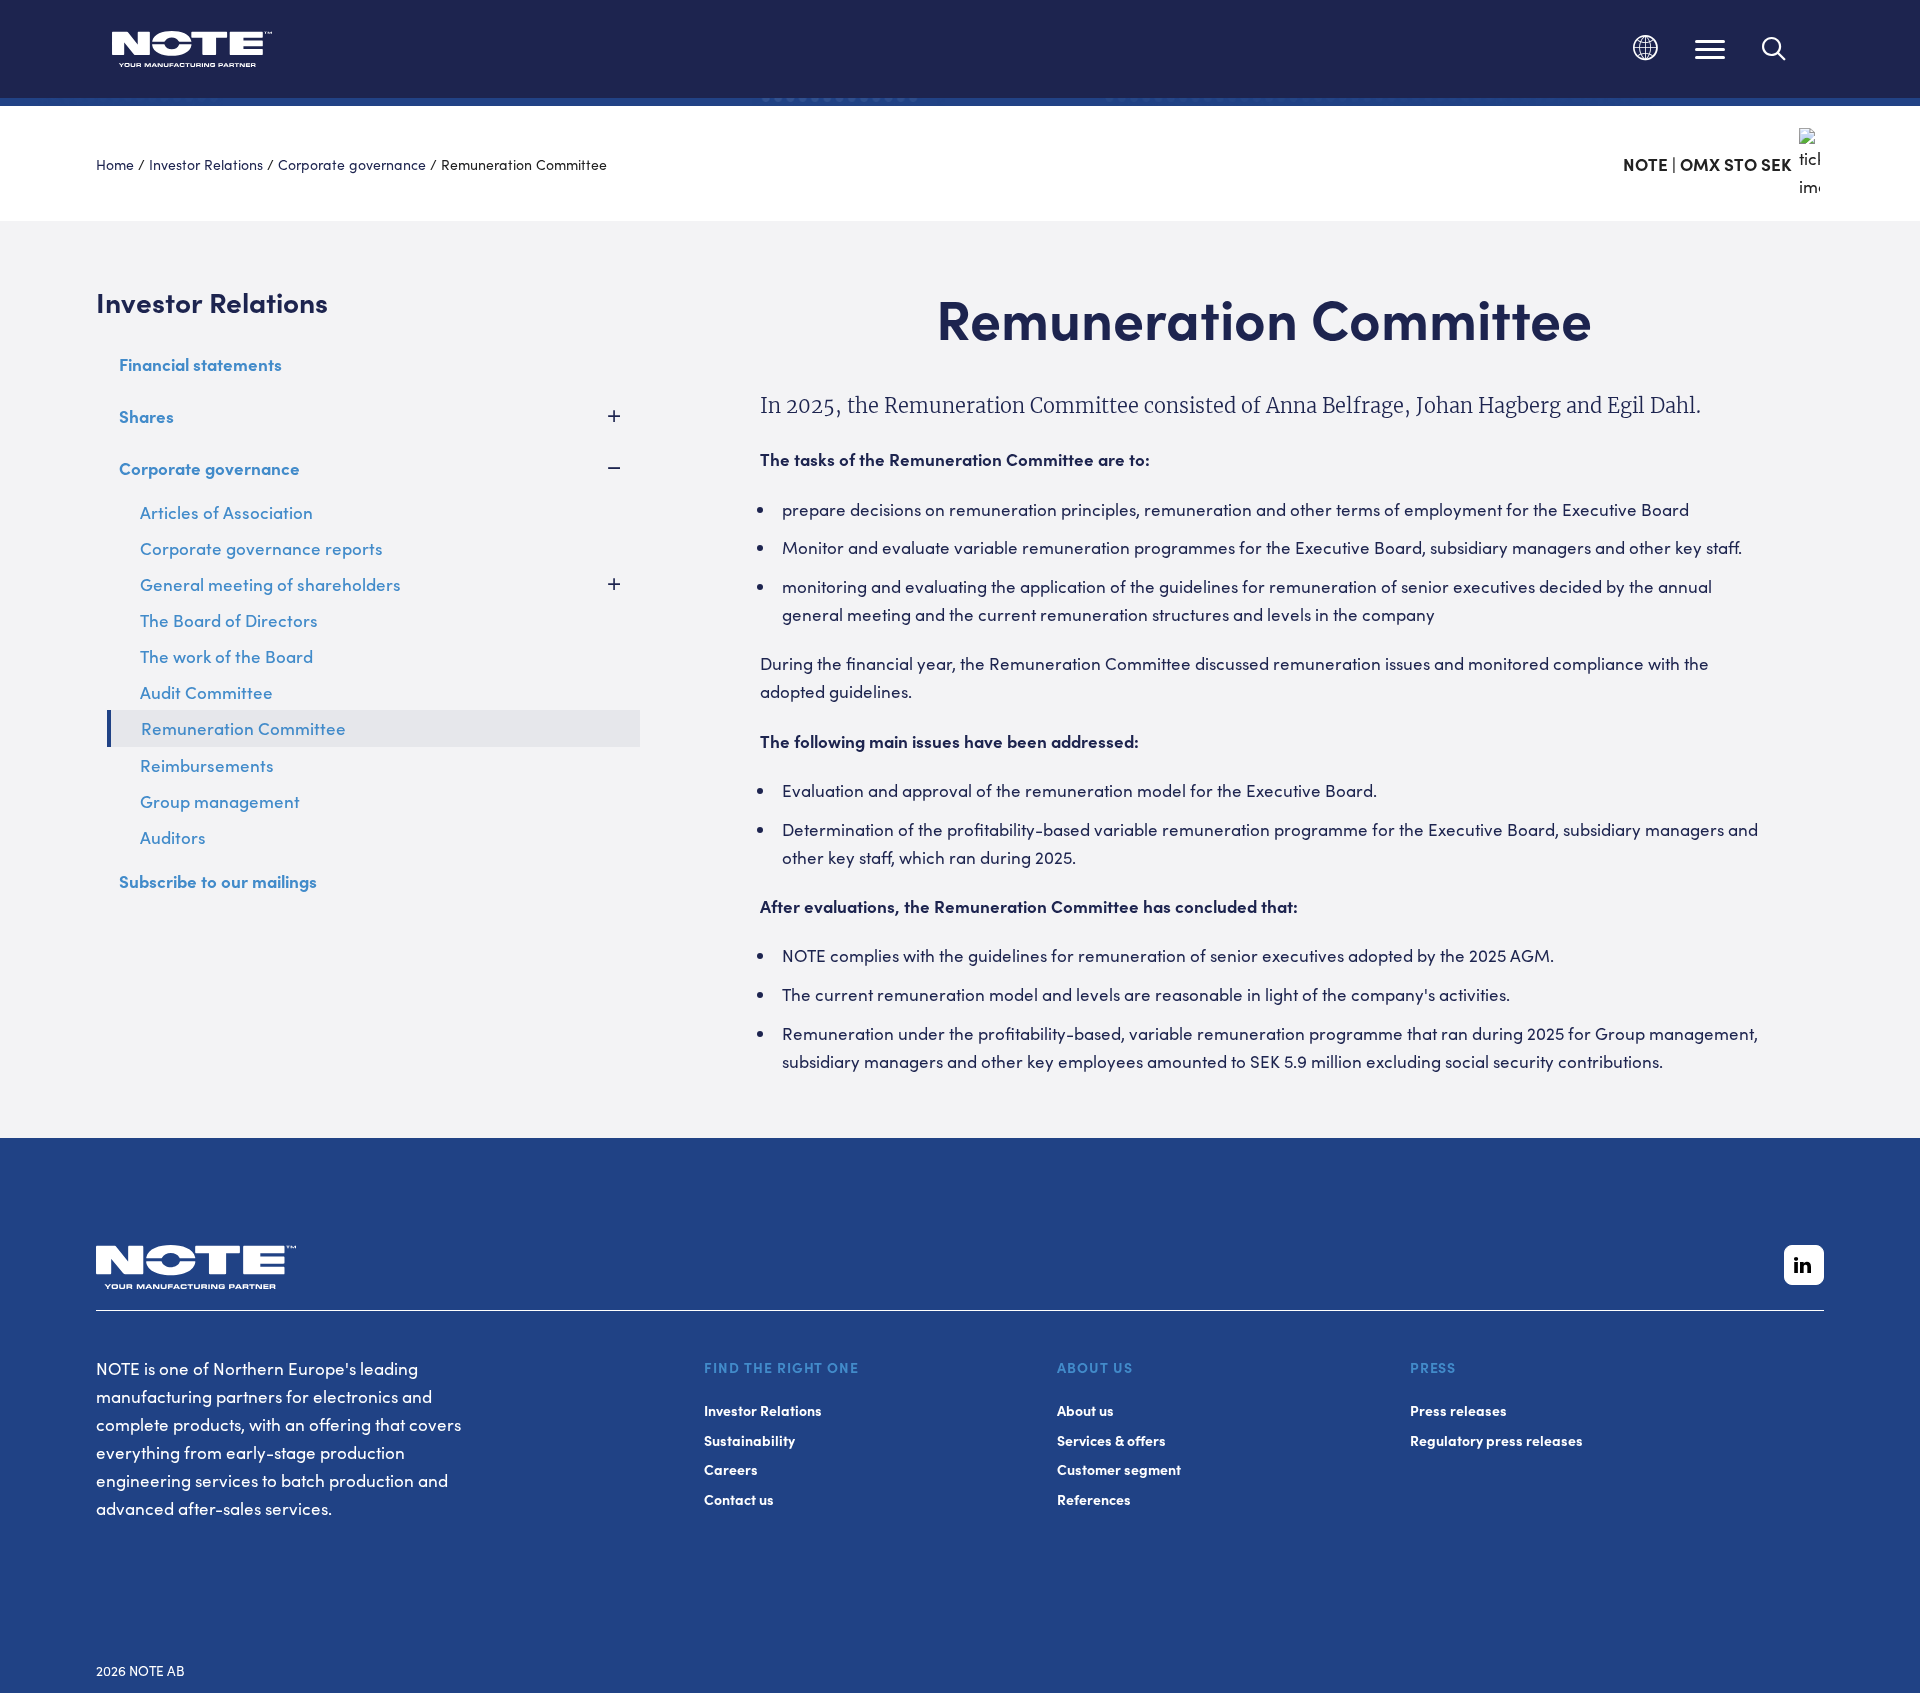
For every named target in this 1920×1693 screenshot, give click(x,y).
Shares (146, 416)
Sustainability (749, 1440)
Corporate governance (352, 164)
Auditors (173, 837)
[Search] (1774, 49)
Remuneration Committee (243, 728)
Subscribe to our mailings (218, 881)
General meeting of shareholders (270, 584)
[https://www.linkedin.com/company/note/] (1804, 1265)
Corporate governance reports (261, 548)
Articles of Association (226, 512)
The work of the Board (226, 656)
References (1094, 1499)
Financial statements (200, 364)
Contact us (739, 1499)
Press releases (1458, 1410)
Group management (220, 801)
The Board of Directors (229, 620)
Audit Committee (206, 692)
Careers (731, 1469)
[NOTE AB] (192, 52)
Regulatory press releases (1496, 1440)
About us (1085, 1410)
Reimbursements (207, 765)
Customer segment (1119, 1469)
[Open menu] (1710, 49)
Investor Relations (206, 164)
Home (115, 164)
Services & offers (1111, 1440)
